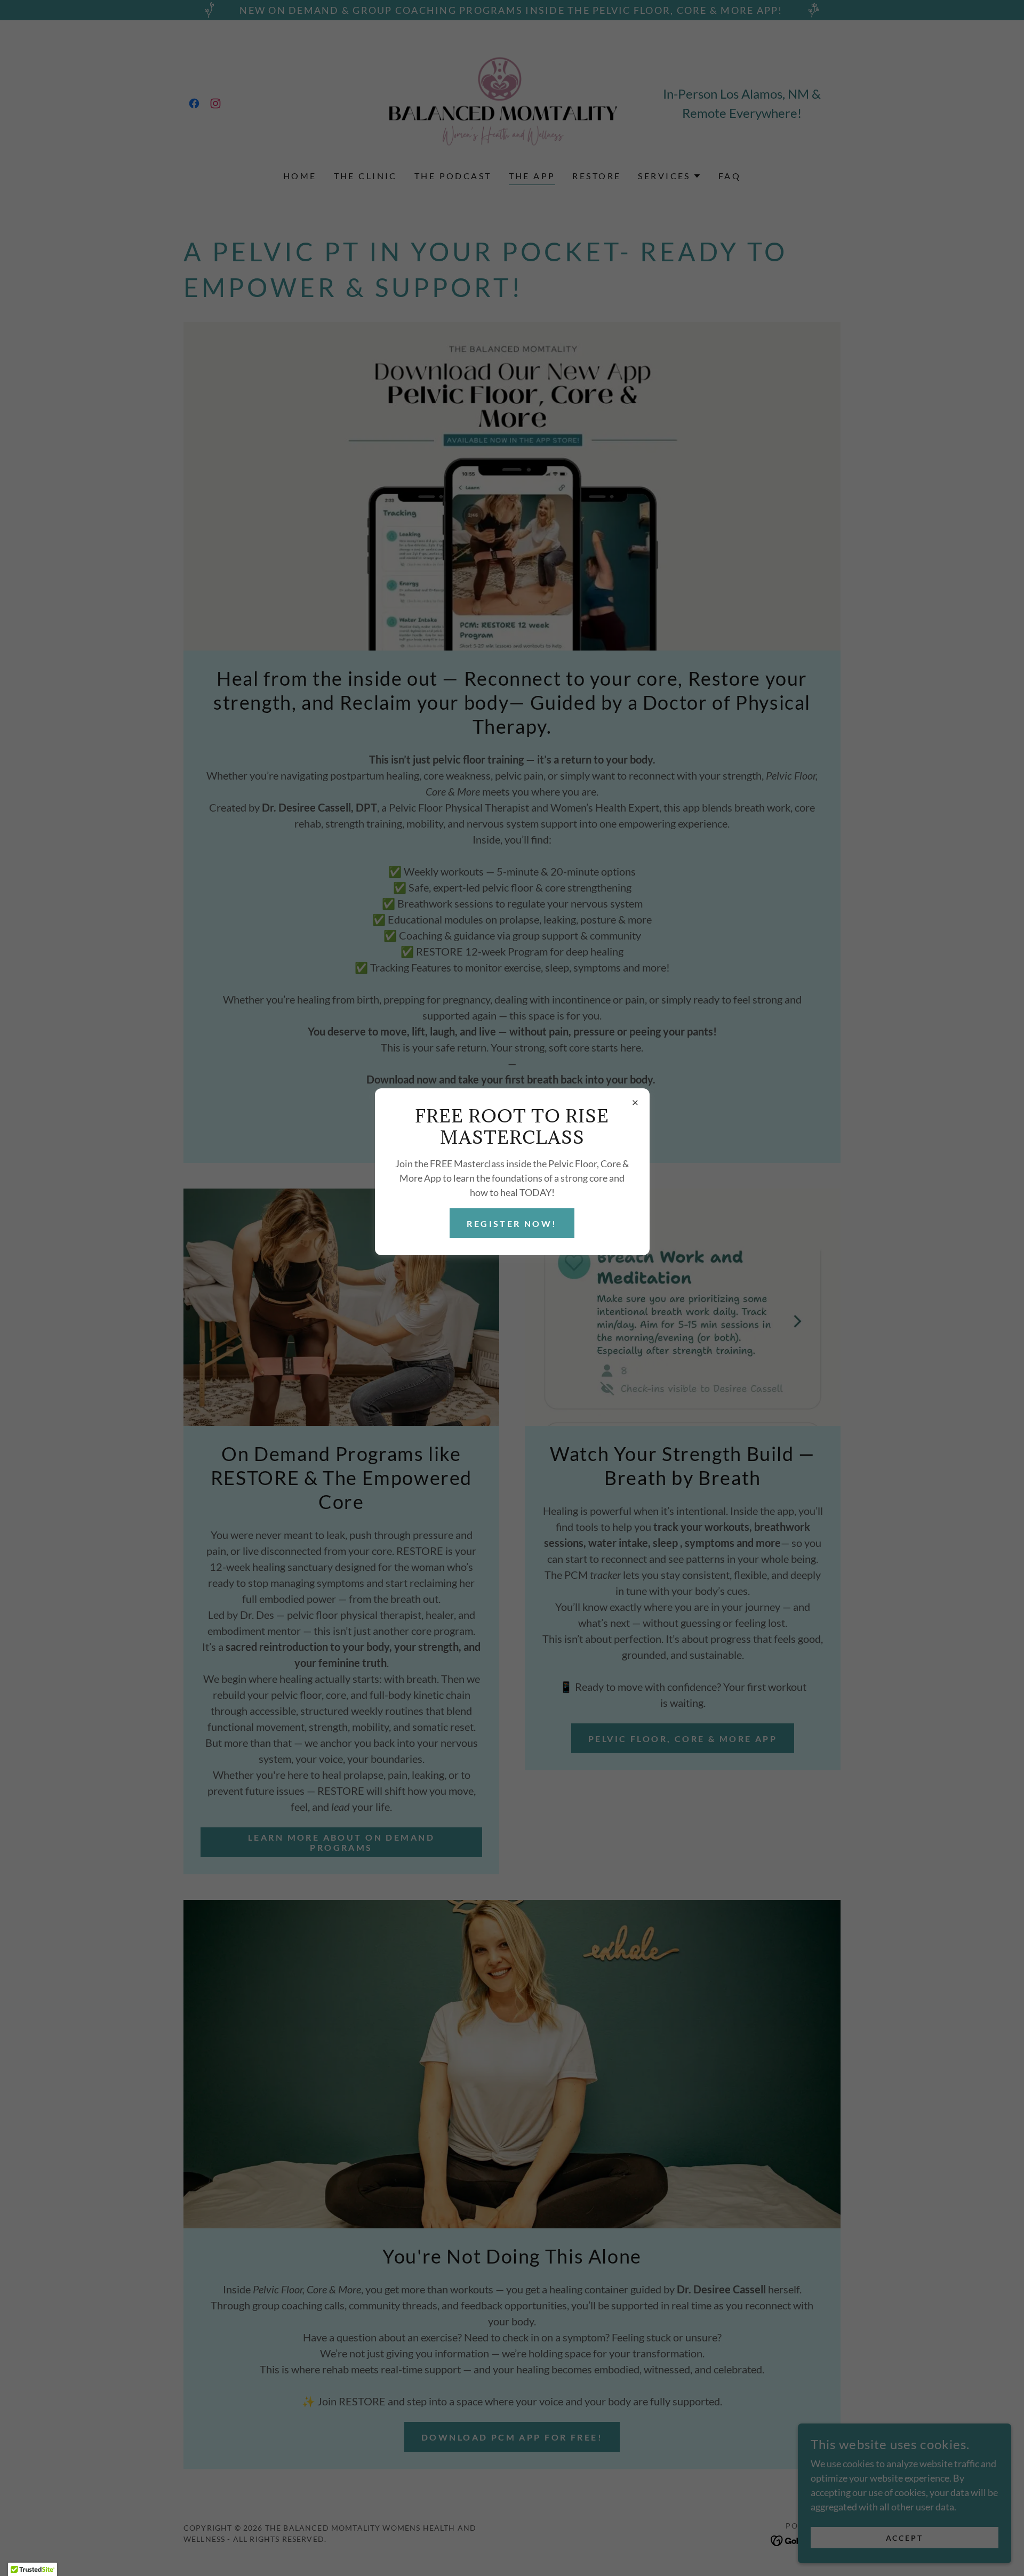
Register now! (512, 1223)
